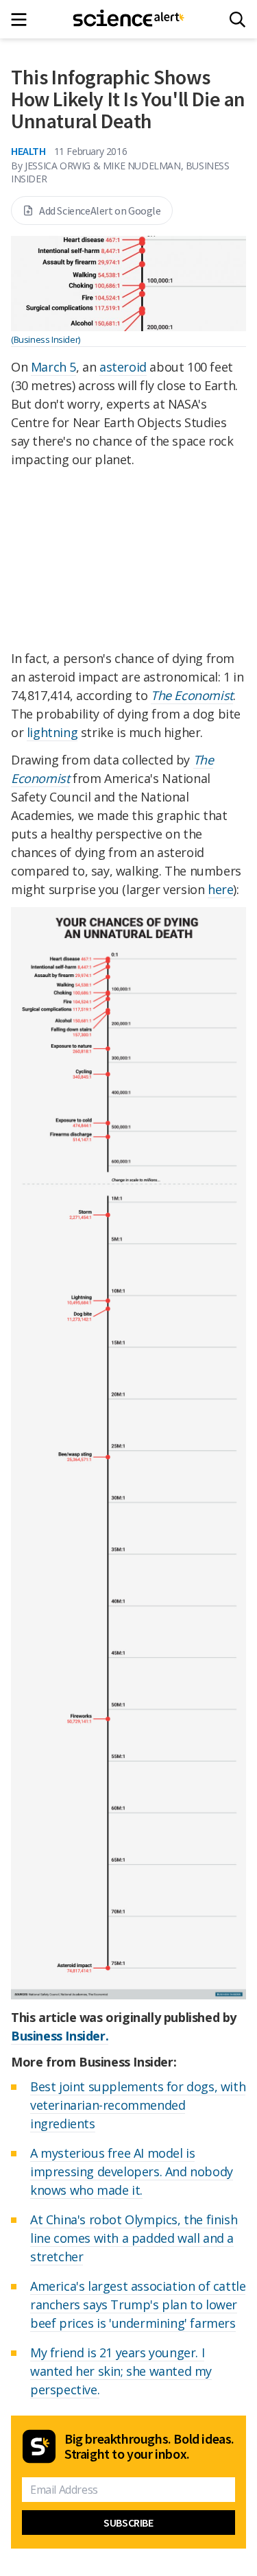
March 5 (53, 367)
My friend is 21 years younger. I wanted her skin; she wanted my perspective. (121, 2371)
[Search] (237, 20)
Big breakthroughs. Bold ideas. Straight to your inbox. (149, 2446)
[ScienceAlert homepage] (128, 19)
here (220, 889)
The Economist (192, 695)
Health (28, 151)
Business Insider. (60, 2036)
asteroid (123, 367)
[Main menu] (23, 20)
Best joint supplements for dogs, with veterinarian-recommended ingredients (138, 2105)
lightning (52, 732)
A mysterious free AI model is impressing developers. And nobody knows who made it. (132, 2171)
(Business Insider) (46, 339)
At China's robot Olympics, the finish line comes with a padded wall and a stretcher (134, 2238)
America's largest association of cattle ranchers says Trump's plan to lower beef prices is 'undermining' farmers (138, 2304)
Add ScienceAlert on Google (100, 210)
